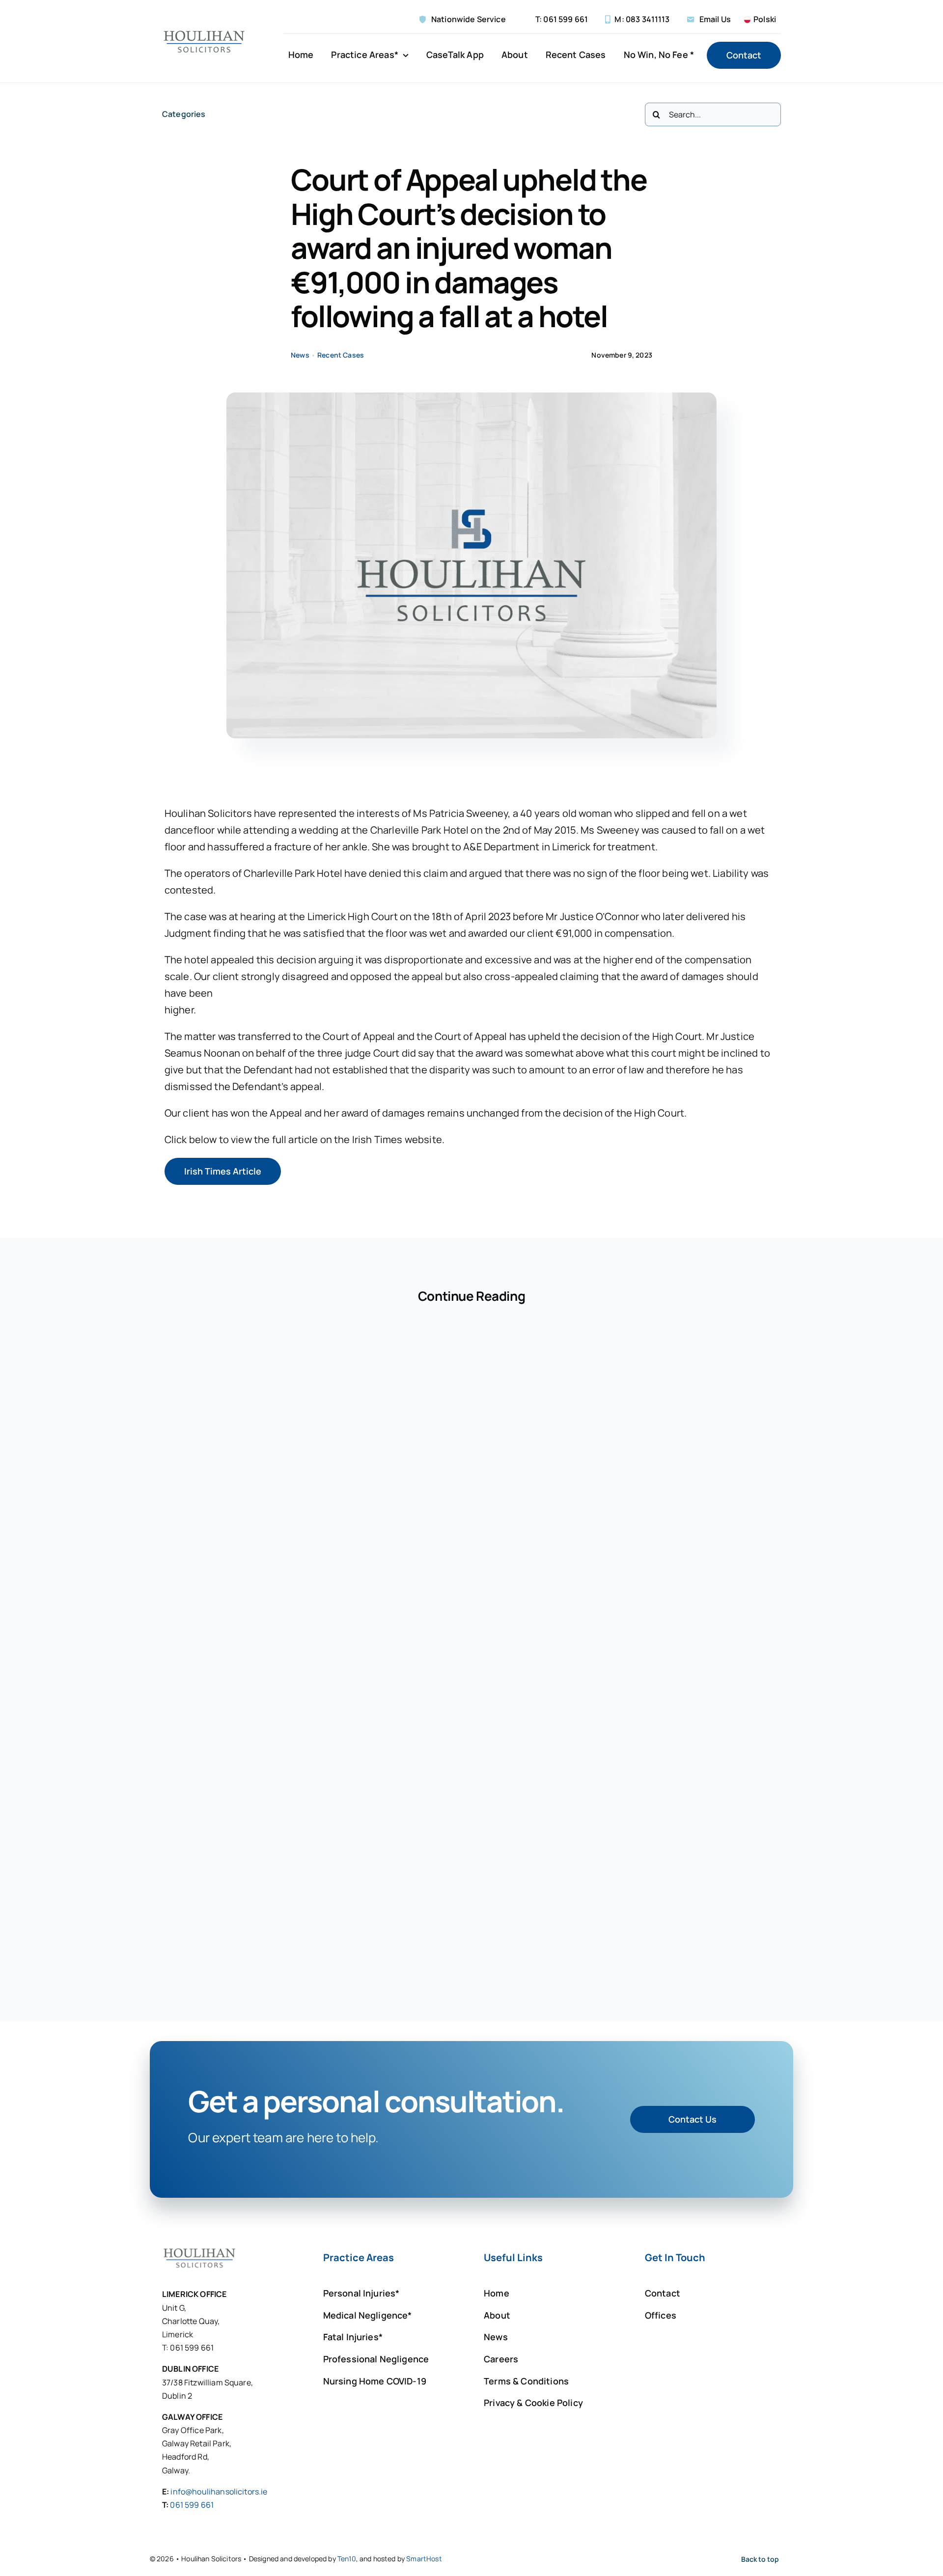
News (300, 355)
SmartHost (424, 2559)
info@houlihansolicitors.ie (219, 2492)
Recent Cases (341, 355)
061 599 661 (192, 2505)
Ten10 (347, 2559)
